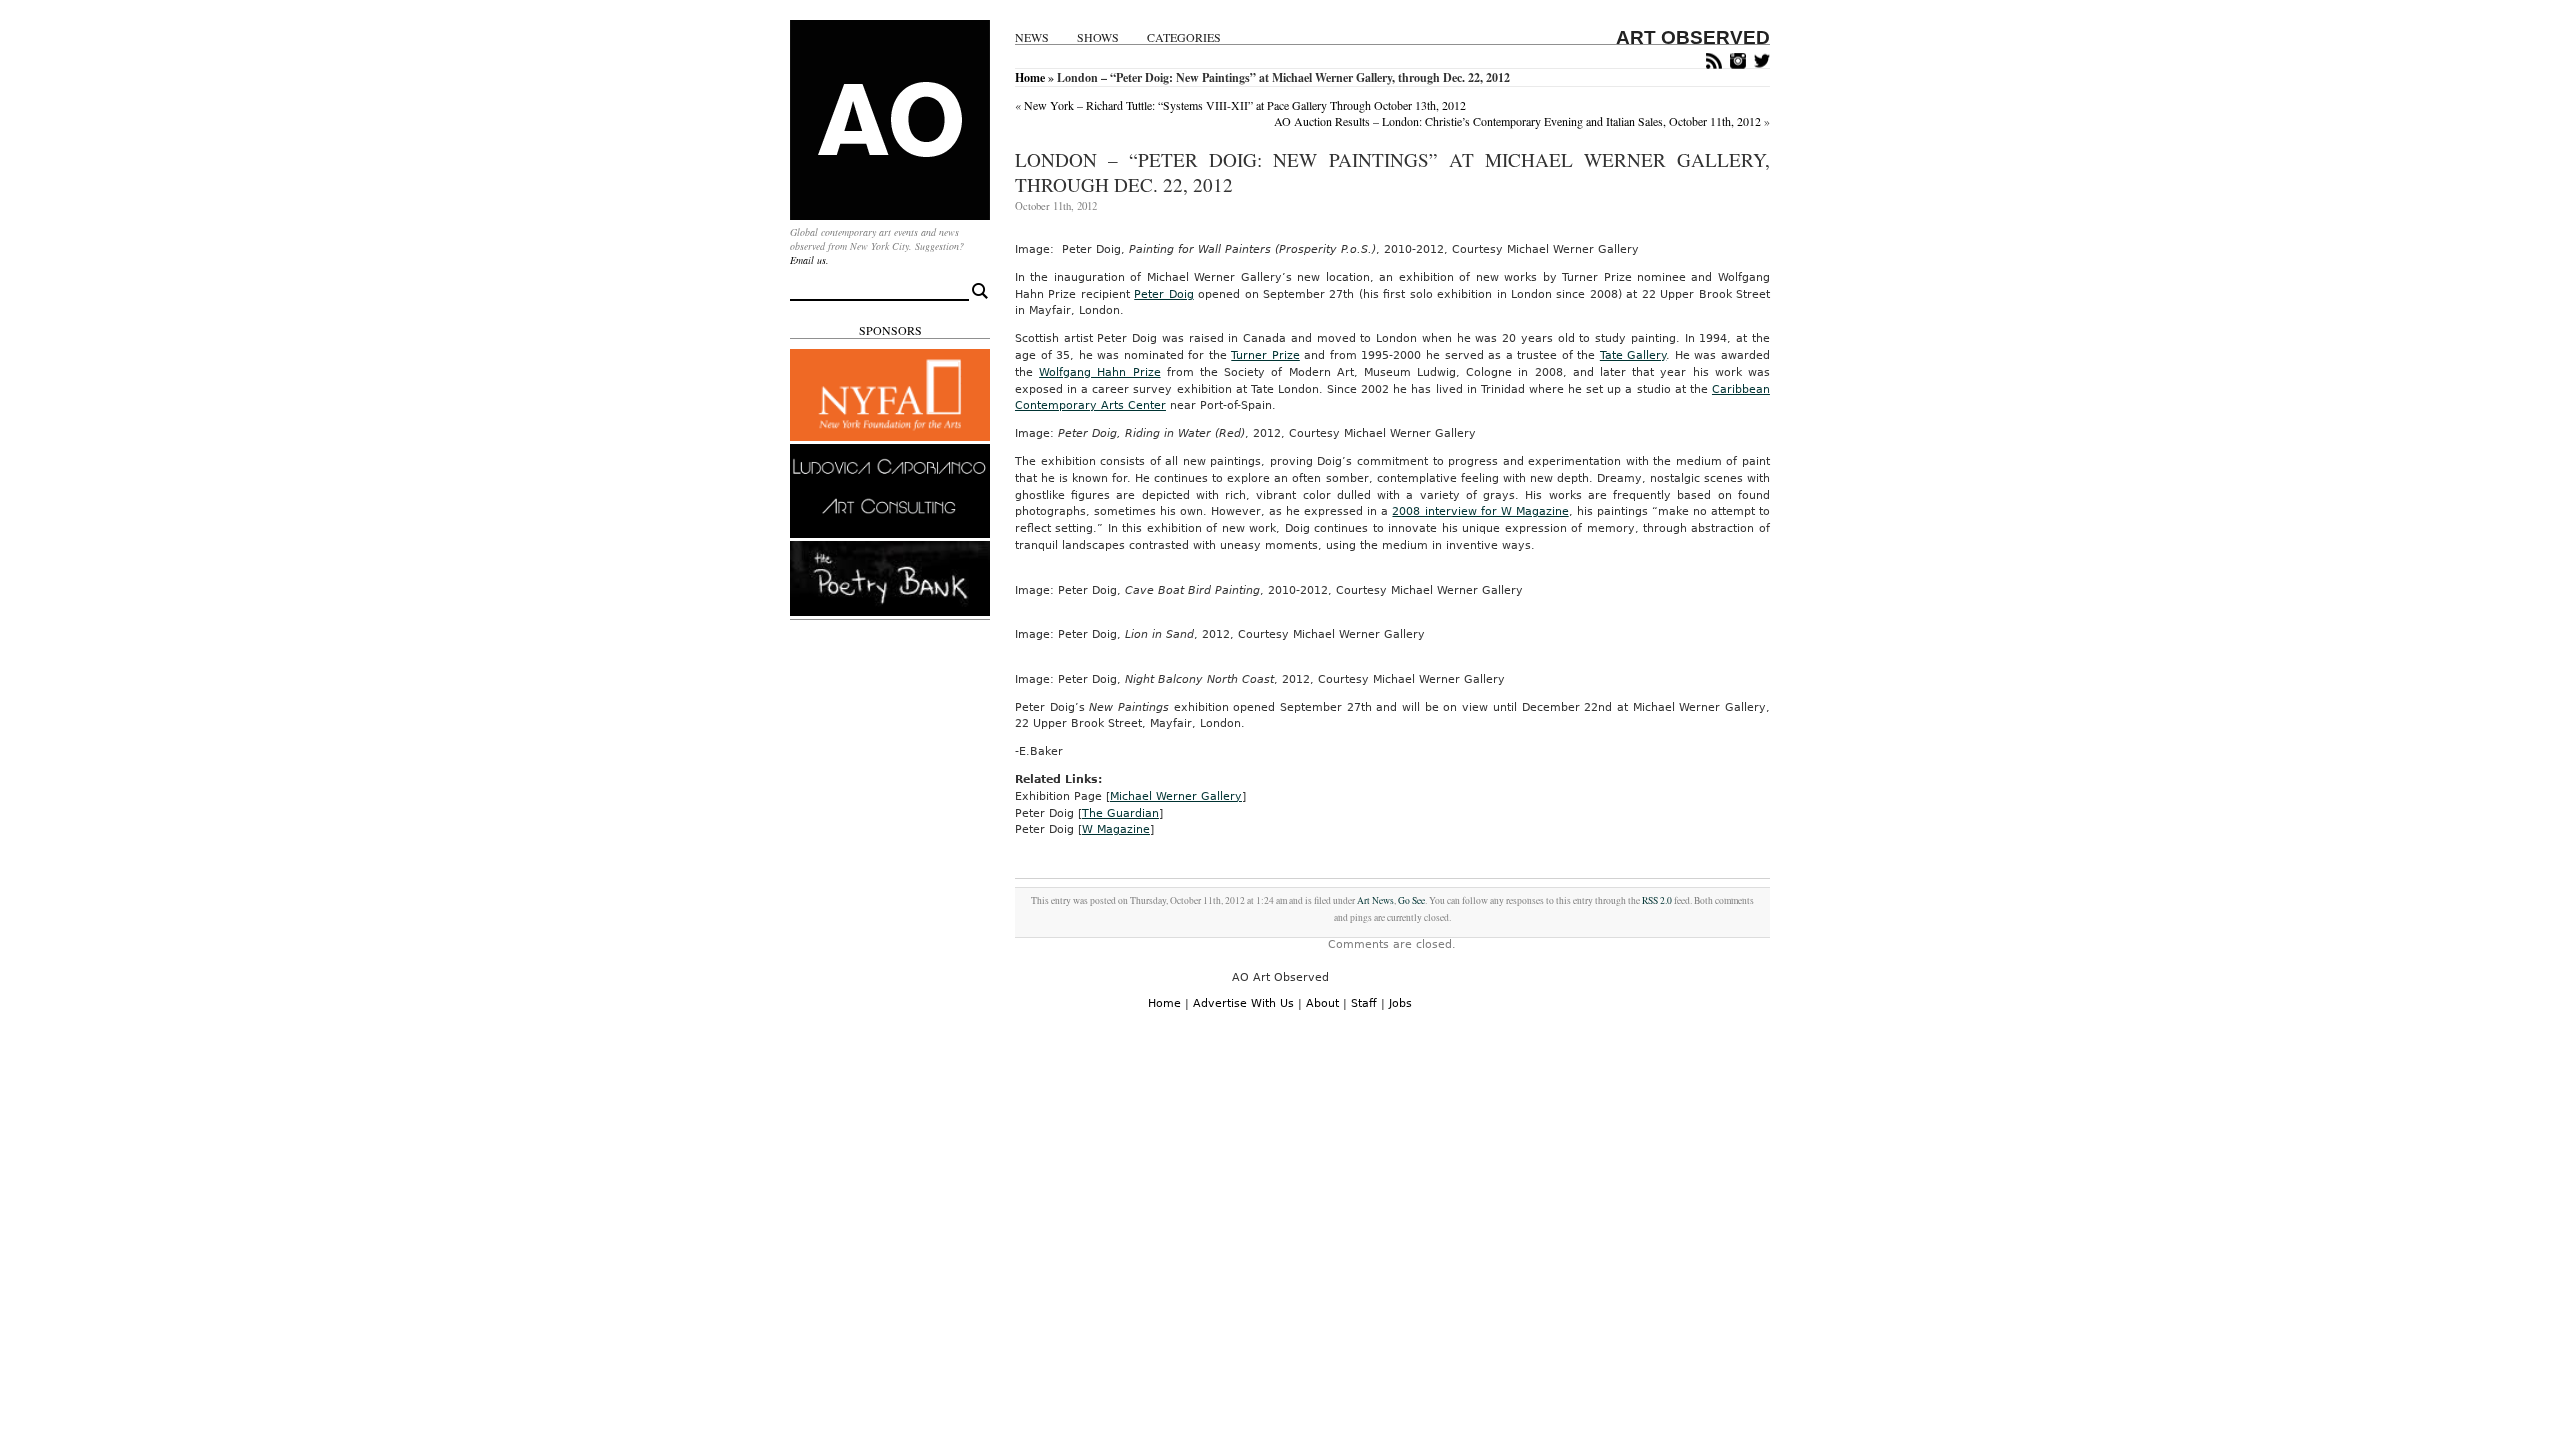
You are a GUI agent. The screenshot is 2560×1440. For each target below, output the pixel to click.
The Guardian (1120, 813)
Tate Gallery (1633, 355)
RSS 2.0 (1657, 900)
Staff (1364, 1003)
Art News (1375, 900)
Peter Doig (1163, 294)
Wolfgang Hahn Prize (1099, 372)
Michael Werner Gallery (1176, 796)
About (1322, 1003)
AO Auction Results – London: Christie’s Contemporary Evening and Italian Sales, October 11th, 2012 (1517, 121)
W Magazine (1116, 829)
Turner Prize (1265, 355)
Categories (1184, 37)
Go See (1411, 900)
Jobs (1400, 1003)
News (1032, 37)
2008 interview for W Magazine (1480, 511)
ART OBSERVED (1693, 37)
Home (1030, 77)
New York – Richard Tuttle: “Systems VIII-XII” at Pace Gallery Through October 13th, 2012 (1245, 105)
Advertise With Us (1243, 1003)
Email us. (809, 260)
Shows (1098, 37)
